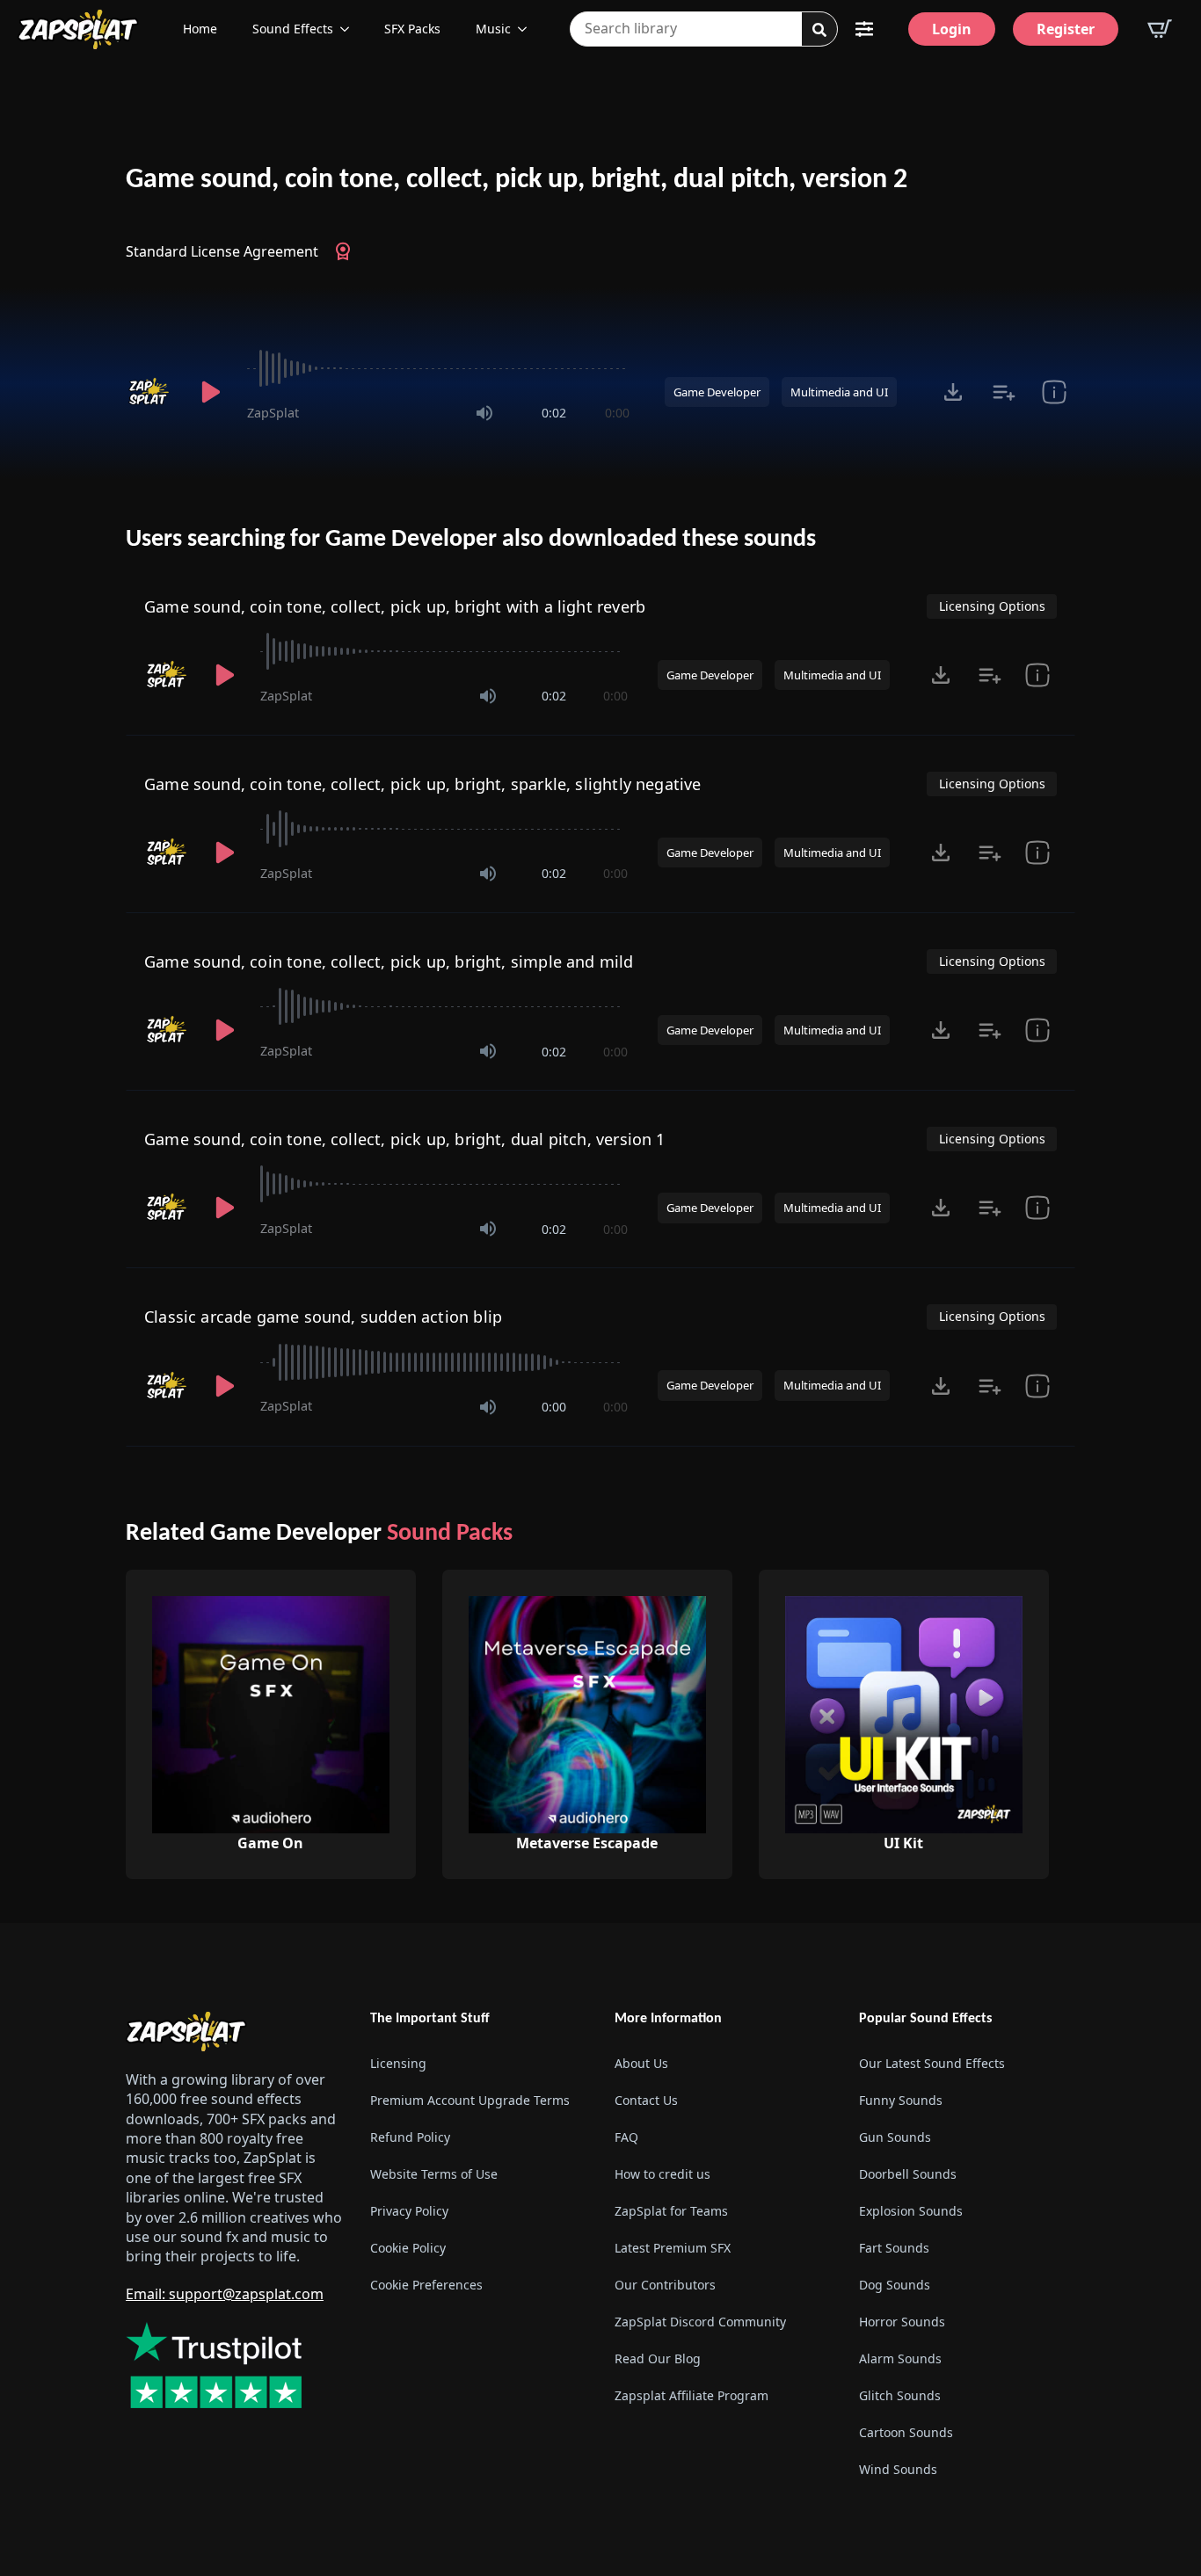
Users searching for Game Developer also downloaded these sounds (471, 540)
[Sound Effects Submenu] (350, 29)
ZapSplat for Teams (671, 2211)
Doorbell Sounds (908, 2174)
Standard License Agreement (222, 251)
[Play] (210, 392)
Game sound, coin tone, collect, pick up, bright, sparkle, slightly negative (423, 784)
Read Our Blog (658, 2358)
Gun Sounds (895, 2137)
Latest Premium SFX (673, 2248)
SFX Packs (412, 29)
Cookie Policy (408, 2248)
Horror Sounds (902, 2322)
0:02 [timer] (554, 413)
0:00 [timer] (617, 413)
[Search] (819, 30)
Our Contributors (665, 2285)
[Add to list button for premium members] (1004, 392)
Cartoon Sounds (906, 2432)
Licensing (398, 2063)
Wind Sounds (898, 2469)
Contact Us (646, 2100)
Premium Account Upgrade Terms (470, 2100)
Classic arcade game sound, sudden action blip (323, 1317)
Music (493, 29)
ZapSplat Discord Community (700, 2322)
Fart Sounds (894, 2248)
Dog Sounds (895, 2285)
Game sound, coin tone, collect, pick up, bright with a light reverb (395, 606)
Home (200, 29)
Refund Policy (410, 2137)
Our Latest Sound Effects (932, 2063)
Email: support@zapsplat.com (225, 2294)
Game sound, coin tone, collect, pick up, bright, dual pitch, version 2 (517, 180)
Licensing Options (992, 606)
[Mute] (484, 413)
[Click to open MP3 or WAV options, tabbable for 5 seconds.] (953, 392)
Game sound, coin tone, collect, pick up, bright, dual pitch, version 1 (405, 1139)
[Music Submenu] (528, 29)
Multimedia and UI (839, 392)
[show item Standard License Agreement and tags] (1054, 392)
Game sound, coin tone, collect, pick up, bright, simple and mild (389, 961)
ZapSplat (273, 413)
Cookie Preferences (426, 2285)
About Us (641, 2063)
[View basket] (1160, 29)
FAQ (626, 2137)
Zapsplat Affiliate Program (691, 2395)
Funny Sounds (901, 2100)
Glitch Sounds (900, 2395)
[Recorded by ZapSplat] (150, 392)
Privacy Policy (409, 2211)
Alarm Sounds (900, 2358)
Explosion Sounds (911, 2211)
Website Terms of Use (434, 2174)
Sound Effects (293, 29)
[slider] (438, 368)
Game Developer (717, 392)
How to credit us (662, 2174)
